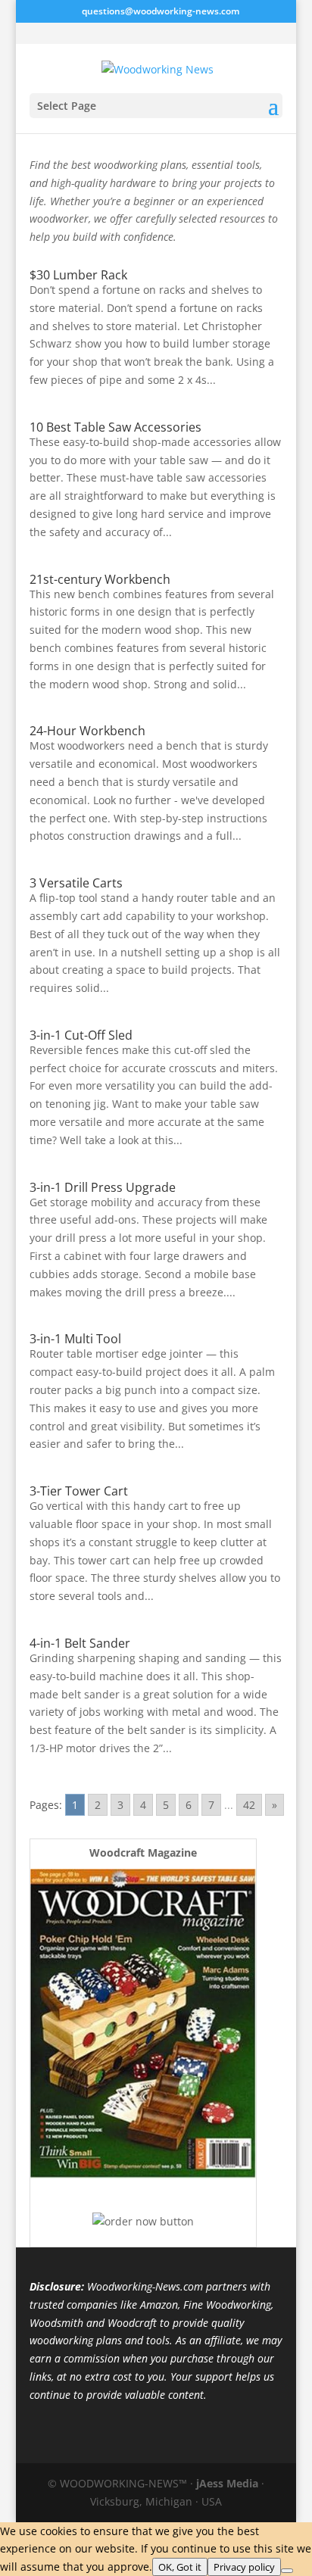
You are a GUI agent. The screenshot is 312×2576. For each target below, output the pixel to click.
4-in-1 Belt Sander (80, 1643)
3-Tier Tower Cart (79, 1491)
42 (249, 1805)
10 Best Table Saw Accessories (115, 427)
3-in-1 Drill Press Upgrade (103, 1187)
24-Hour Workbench (87, 731)
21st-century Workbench (100, 579)
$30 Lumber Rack (78, 275)
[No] (287, 2571)
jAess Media (227, 2483)
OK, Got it (180, 2567)
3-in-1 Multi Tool (75, 1339)
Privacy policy (244, 2567)
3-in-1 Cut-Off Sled (81, 1035)
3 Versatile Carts (76, 883)
